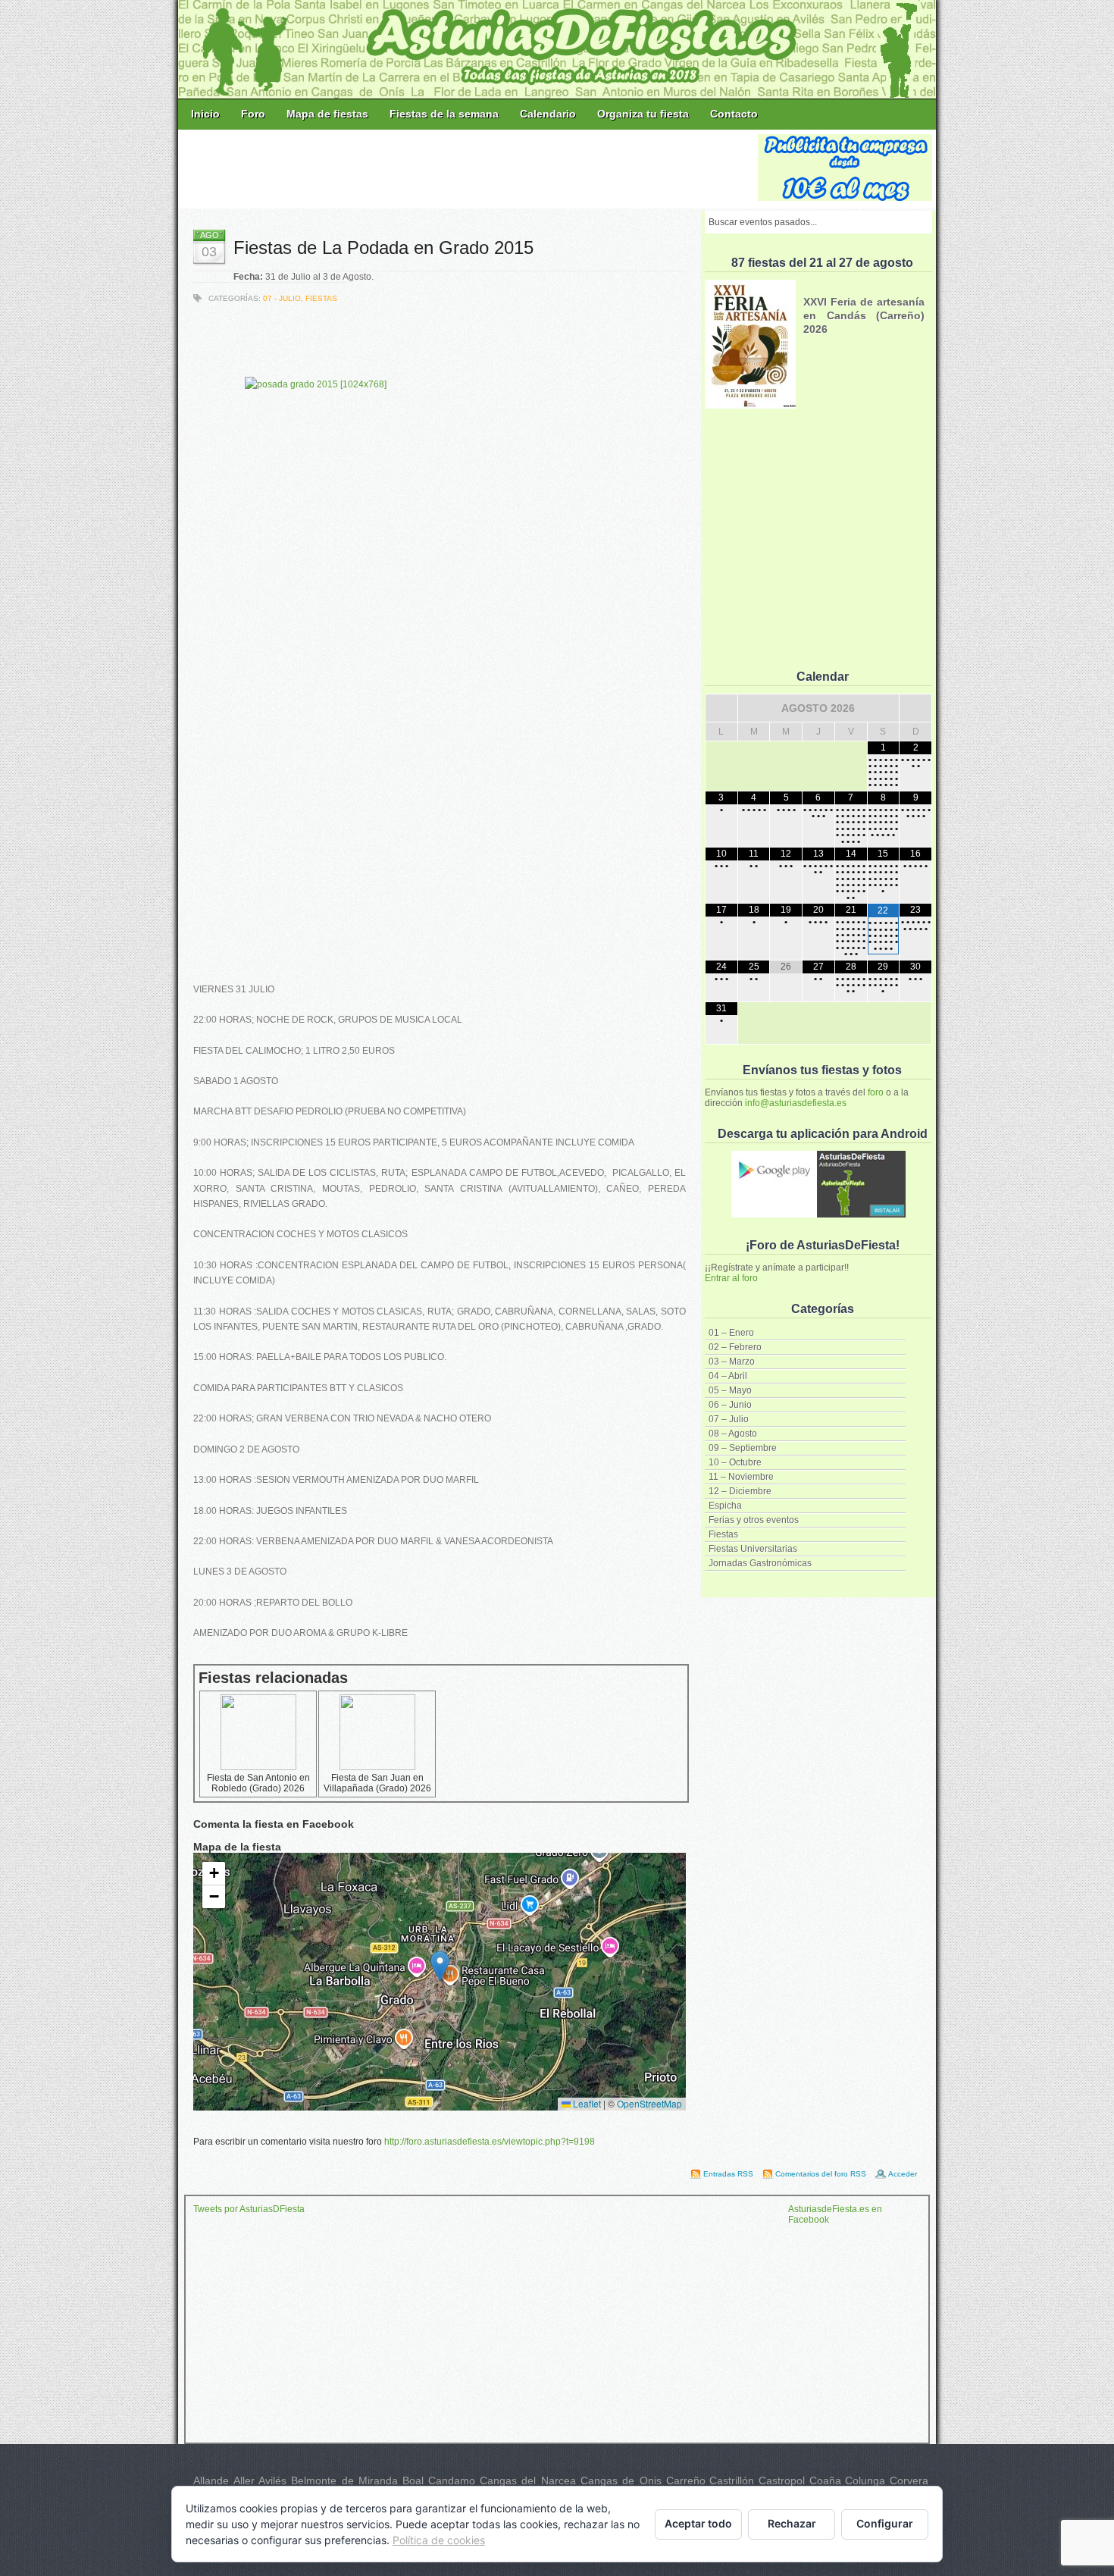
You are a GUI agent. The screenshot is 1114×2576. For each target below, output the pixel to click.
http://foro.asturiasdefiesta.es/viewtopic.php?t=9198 (490, 2142)
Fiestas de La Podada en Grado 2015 (383, 248)
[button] (440, 1966)
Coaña (825, 2480)
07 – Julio (729, 1419)
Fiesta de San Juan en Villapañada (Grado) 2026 (377, 1783)
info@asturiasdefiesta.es (796, 1103)
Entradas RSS (728, 2174)
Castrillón (732, 2480)
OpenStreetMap (649, 2103)
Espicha (725, 1506)
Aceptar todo (698, 2523)
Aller (244, 2480)
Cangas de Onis (621, 2480)
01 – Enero (731, 1333)
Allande (211, 2480)
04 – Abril (728, 1376)
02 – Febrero (735, 1347)
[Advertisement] (469, 168)
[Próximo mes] (915, 708)
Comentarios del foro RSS (821, 2174)
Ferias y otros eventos (754, 1520)
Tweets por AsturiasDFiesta (249, 2209)
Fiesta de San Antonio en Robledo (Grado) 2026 (258, 1783)
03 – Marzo (732, 1362)
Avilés (272, 2480)
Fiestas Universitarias (753, 1549)
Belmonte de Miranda (344, 2480)
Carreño (686, 2480)
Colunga (865, 2480)
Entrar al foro (731, 1278)
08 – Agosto (733, 1434)
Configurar (885, 2523)
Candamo (452, 2480)
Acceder (903, 2174)
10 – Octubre (735, 1462)
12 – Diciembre (740, 1491)
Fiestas (723, 1534)
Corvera (909, 2480)
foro (876, 1092)
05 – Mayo (730, 1390)
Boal (413, 2480)
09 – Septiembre (743, 1448)
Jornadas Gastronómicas (760, 1563)
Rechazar (792, 2523)
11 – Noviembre (741, 1477)
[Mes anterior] (721, 708)
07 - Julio (282, 298)
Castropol (782, 2480)
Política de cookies (439, 2540)
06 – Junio (730, 1405)
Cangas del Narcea (528, 2480)
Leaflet (586, 2103)
